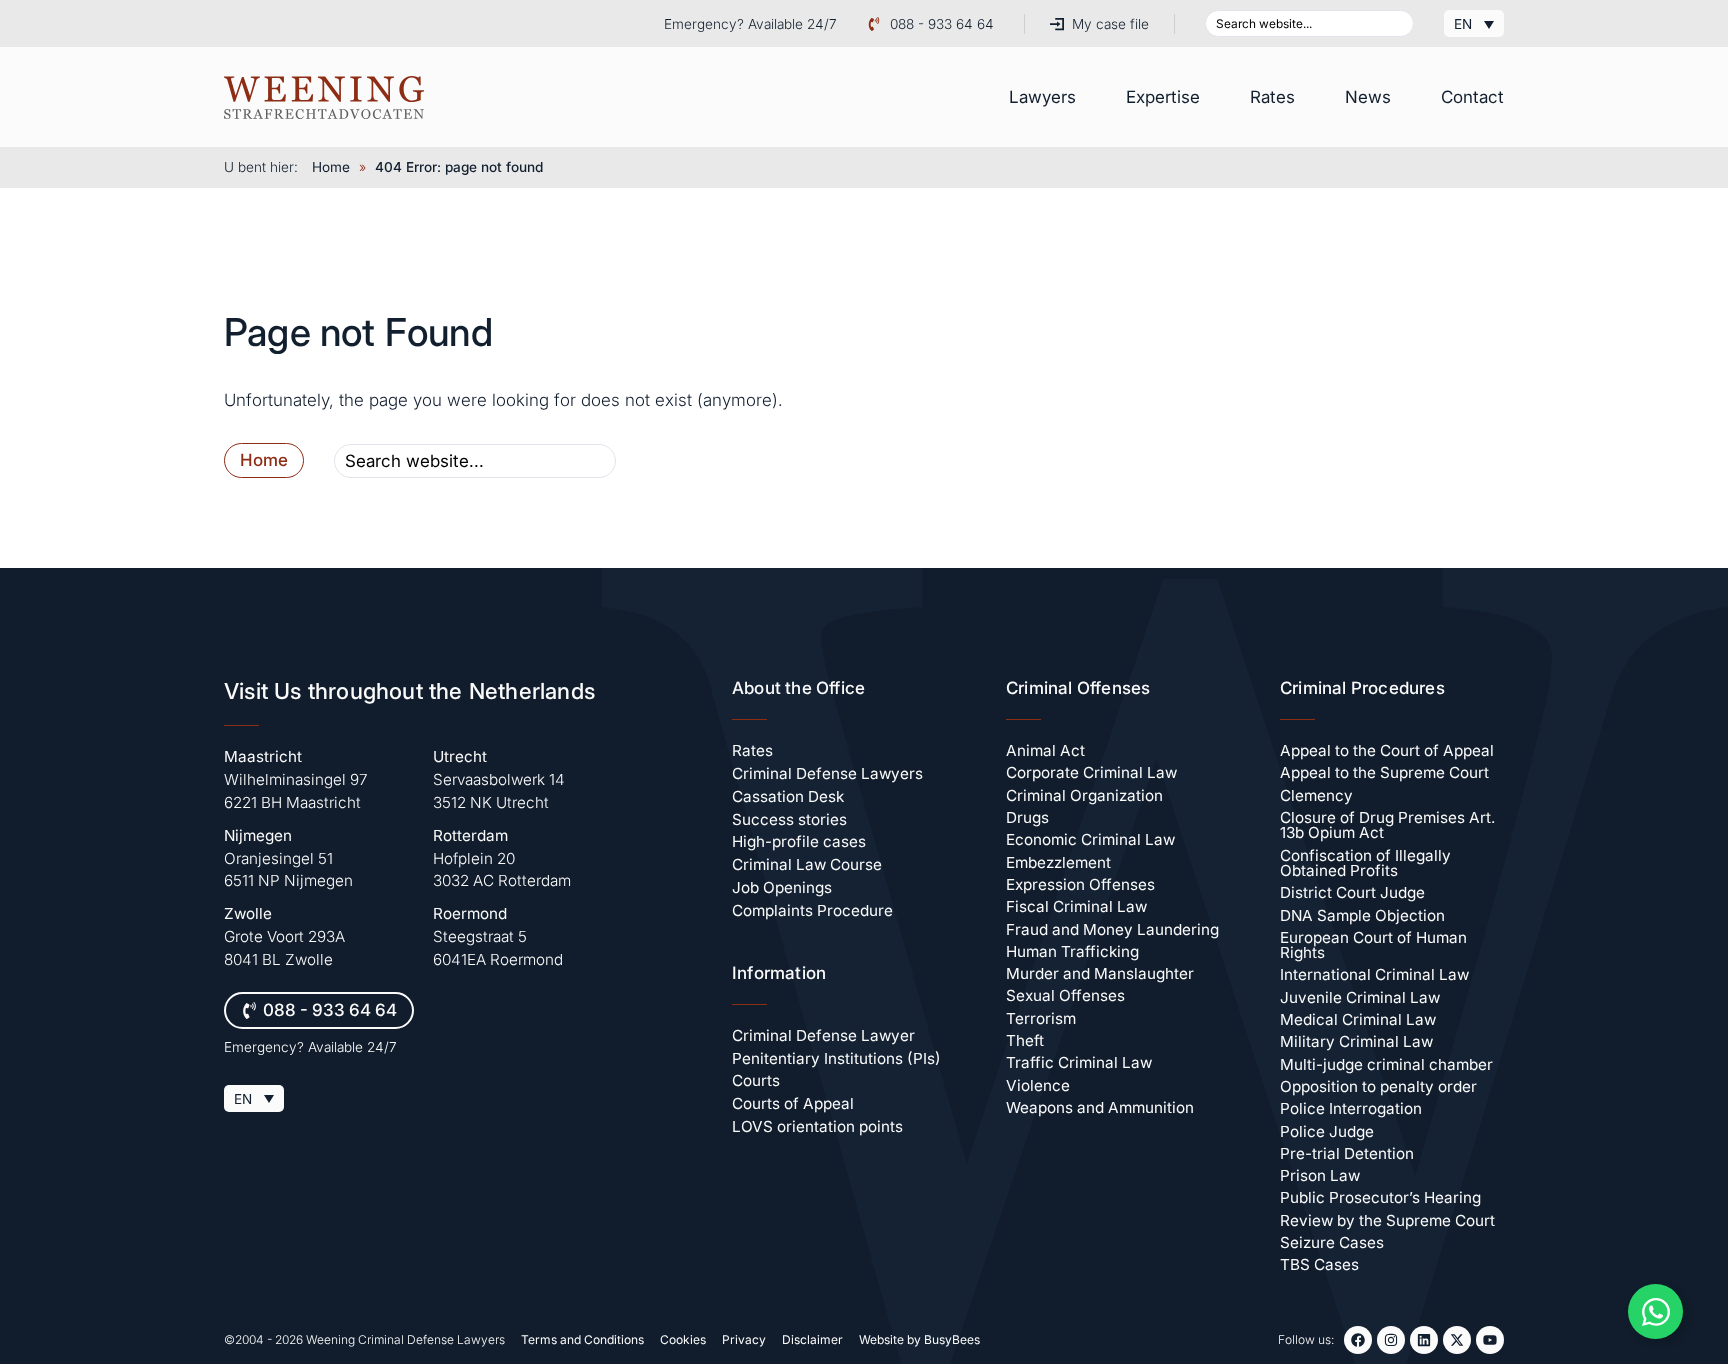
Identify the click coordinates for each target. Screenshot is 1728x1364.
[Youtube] (1490, 1340)
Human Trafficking (1072, 951)
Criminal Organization (1084, 795)
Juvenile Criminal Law (1360, 997)
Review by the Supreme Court (1387, 1220)
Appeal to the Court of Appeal (1387, 750)
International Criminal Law (1374, 974)
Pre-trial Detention (1347, 1153)
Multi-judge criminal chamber (1386, 1064)
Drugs (1027, 817)
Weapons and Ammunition (1100, 1107)
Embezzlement (1058, 862)
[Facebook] (1358, 1340)
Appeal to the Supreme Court (1384, 772)
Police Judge (1327, 1131)
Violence (1038, 1085)
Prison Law (1320, 1175)
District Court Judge (1352, 892)
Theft (1025, 1040)
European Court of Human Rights (1373, 945)
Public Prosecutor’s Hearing (1380, 1197)
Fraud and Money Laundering (1112, 929)
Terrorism (1041, 1018)
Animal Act (1045, 750)
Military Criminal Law (1356, 1041)
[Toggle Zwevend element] (1655, 1311)
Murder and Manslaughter (1100, 973)
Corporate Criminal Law (1091, 772)
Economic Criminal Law (1090, 839)
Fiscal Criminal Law (1076, 906)
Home (331, 167)
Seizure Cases (1332, 1242)
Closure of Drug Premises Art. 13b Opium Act (1387, 825)
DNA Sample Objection (1362, 915)
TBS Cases (1319, 1264)
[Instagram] (1391, 1340)
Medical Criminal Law (1358, 1019)
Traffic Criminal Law (1079, 1062)
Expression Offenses (1080, 884)
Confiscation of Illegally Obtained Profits (1365, 863)
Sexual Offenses (1065, 995)
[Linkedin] (1424, 1340)
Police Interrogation (1351, 1108)
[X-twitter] (1457, 1340)
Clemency (1316, 795)
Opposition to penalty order (1378, 1086)
